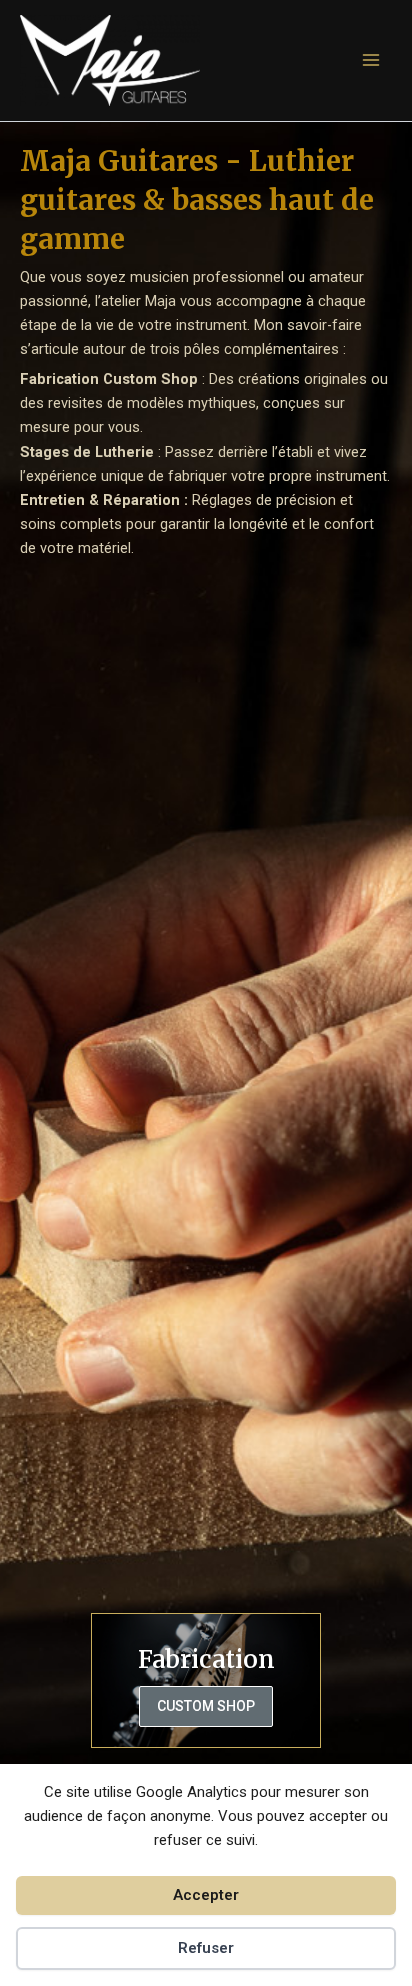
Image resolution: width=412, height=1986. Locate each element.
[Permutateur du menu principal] (371, 60)
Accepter (206, 1895)
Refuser (206, 1948)
